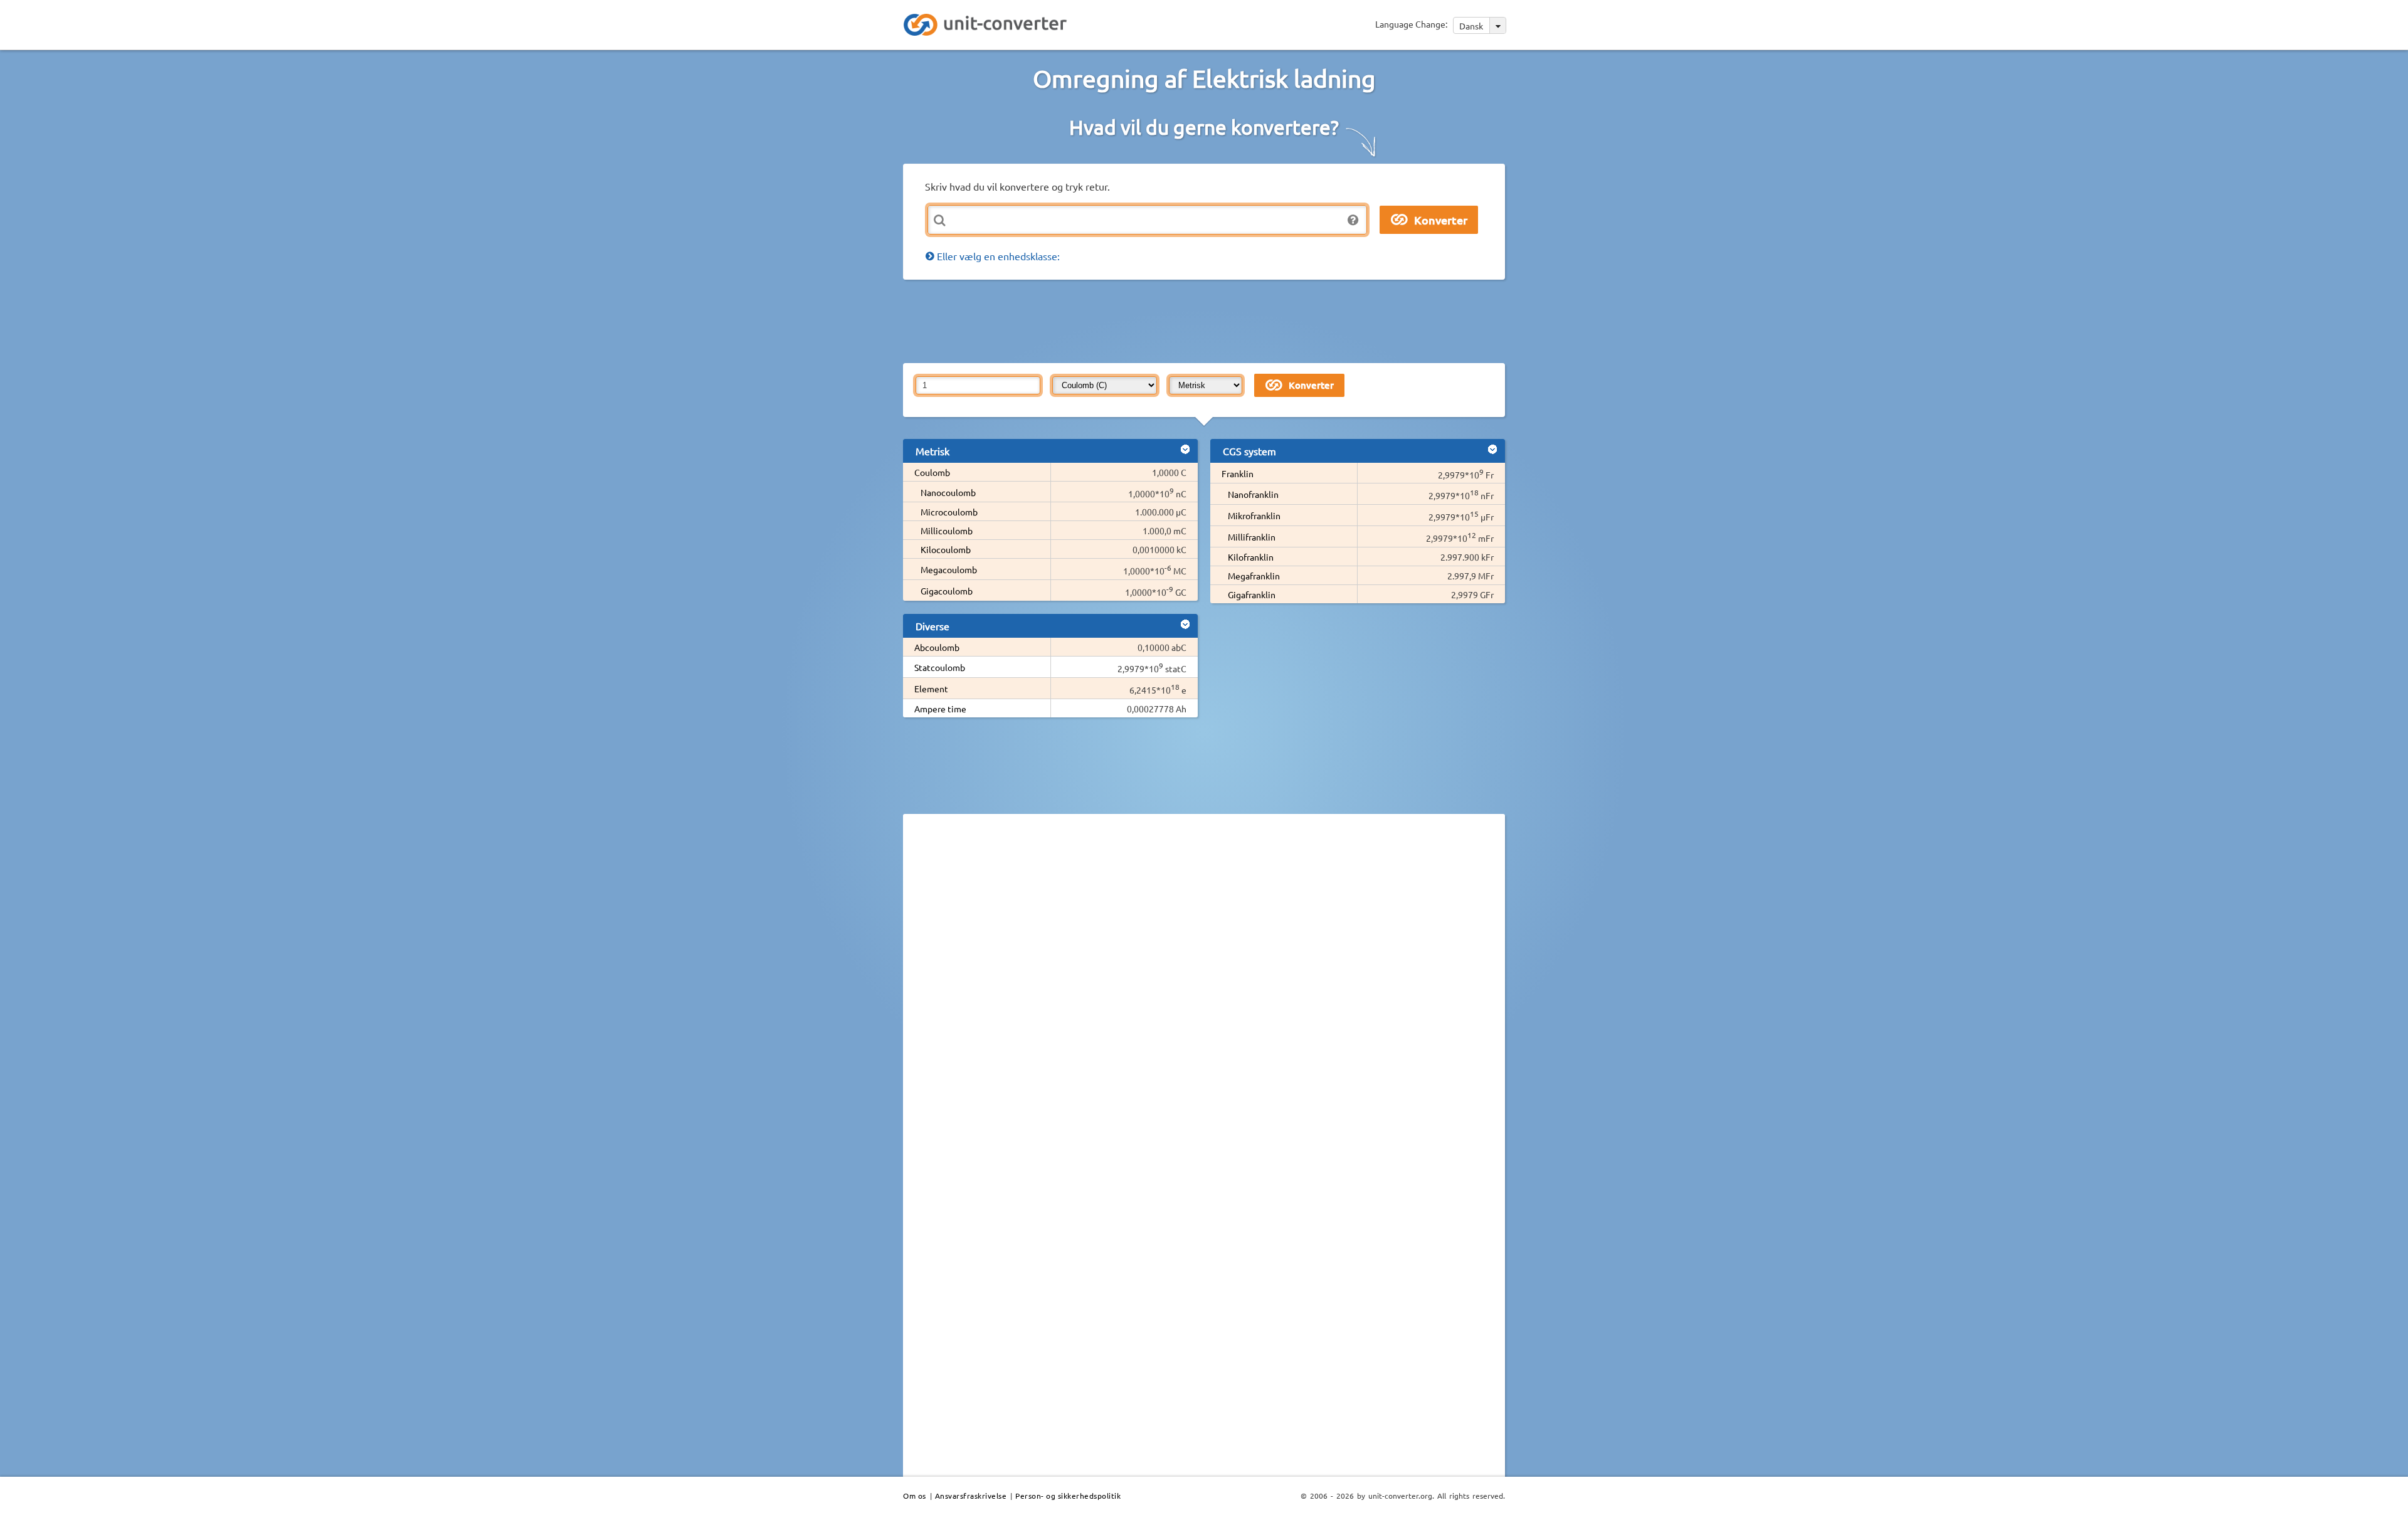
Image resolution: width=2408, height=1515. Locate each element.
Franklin (1238, 473)
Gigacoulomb (947, 591)
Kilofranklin (1251, 557)
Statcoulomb (940, 667)
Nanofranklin (1253, 494)
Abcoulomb (937, 647)
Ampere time (940, 709)
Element (931, 689)
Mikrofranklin (1254, 515)
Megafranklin (1254, 576)
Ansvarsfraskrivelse (971, 1496)
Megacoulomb (949, 569)
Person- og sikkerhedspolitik (1068, 1496)
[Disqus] (1204, 996)
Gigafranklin (1252, 594)
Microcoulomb (949, 512)
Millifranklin (1252, 537)
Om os (915, 1496)
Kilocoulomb (946, 549)
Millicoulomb (947, 531)
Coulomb (932, 472)
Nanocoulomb (948, 492)
